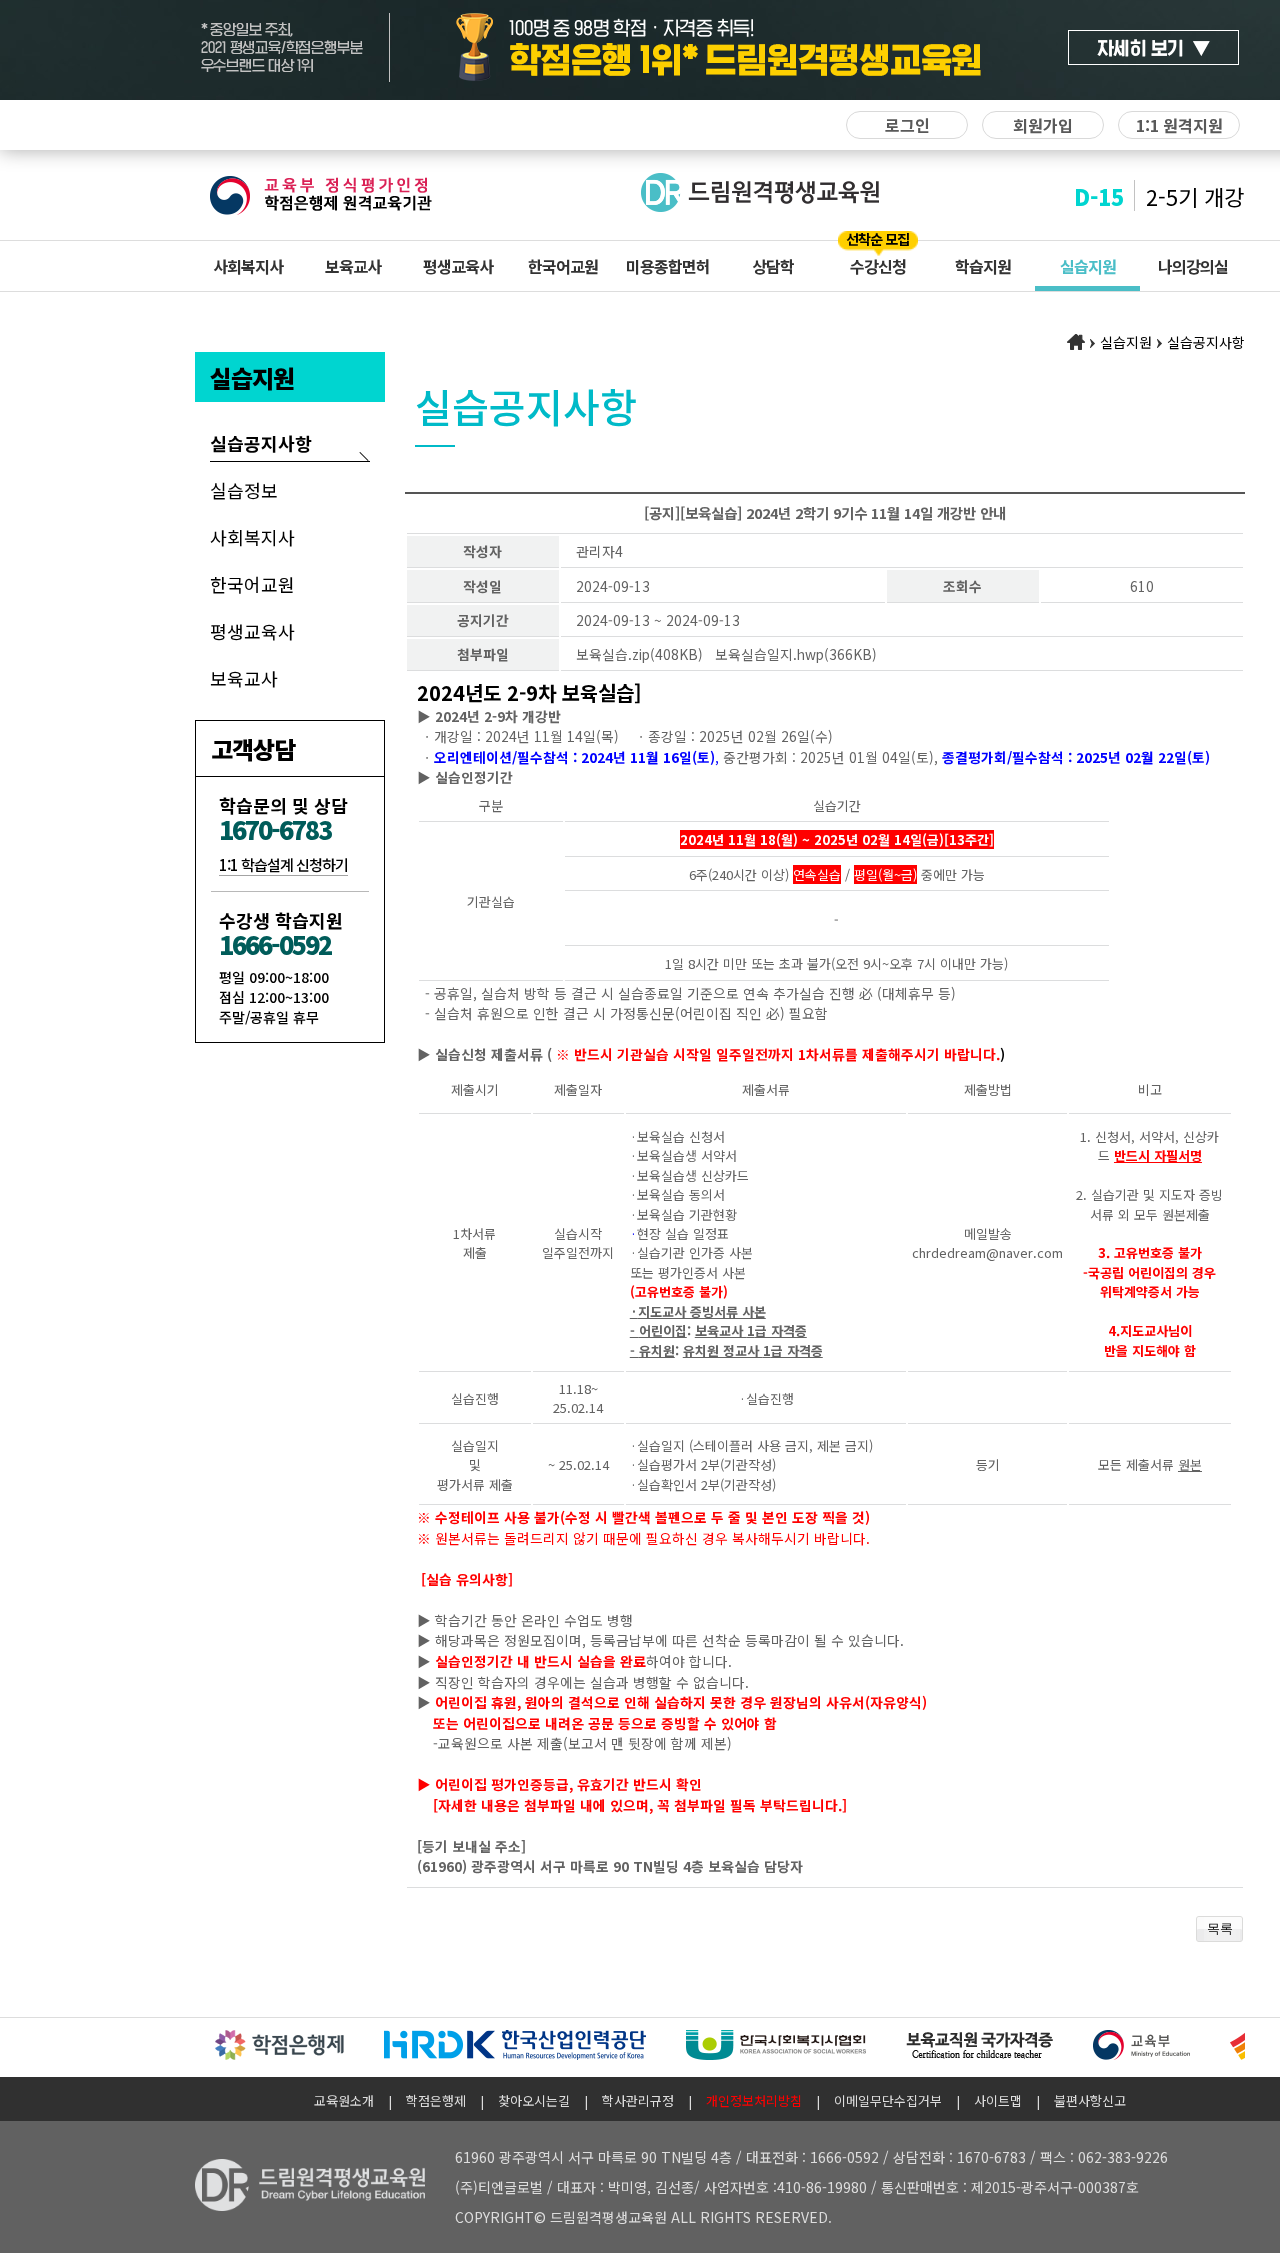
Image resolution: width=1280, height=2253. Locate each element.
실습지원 (1088, 266)
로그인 (907, 125)
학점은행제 (436, 2100)
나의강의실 (1193, 266)
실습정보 (244, 490)
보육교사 (353, 266)
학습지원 (983, 266)
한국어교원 (563, 266)
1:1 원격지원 (1179, 125)
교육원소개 (344, 2100)
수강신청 (878, 266)
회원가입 (1043, 125)
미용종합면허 (668, 266)
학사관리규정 (638, 2100)
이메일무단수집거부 (888, 2100)
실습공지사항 (261, 443)
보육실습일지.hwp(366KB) (796, 654)
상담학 (773, 266)
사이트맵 (998, 2100)
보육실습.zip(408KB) (639, 654)
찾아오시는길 (534, 2100)
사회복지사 (248, 266)
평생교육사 (458, 266)
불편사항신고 (1090, 2100)
